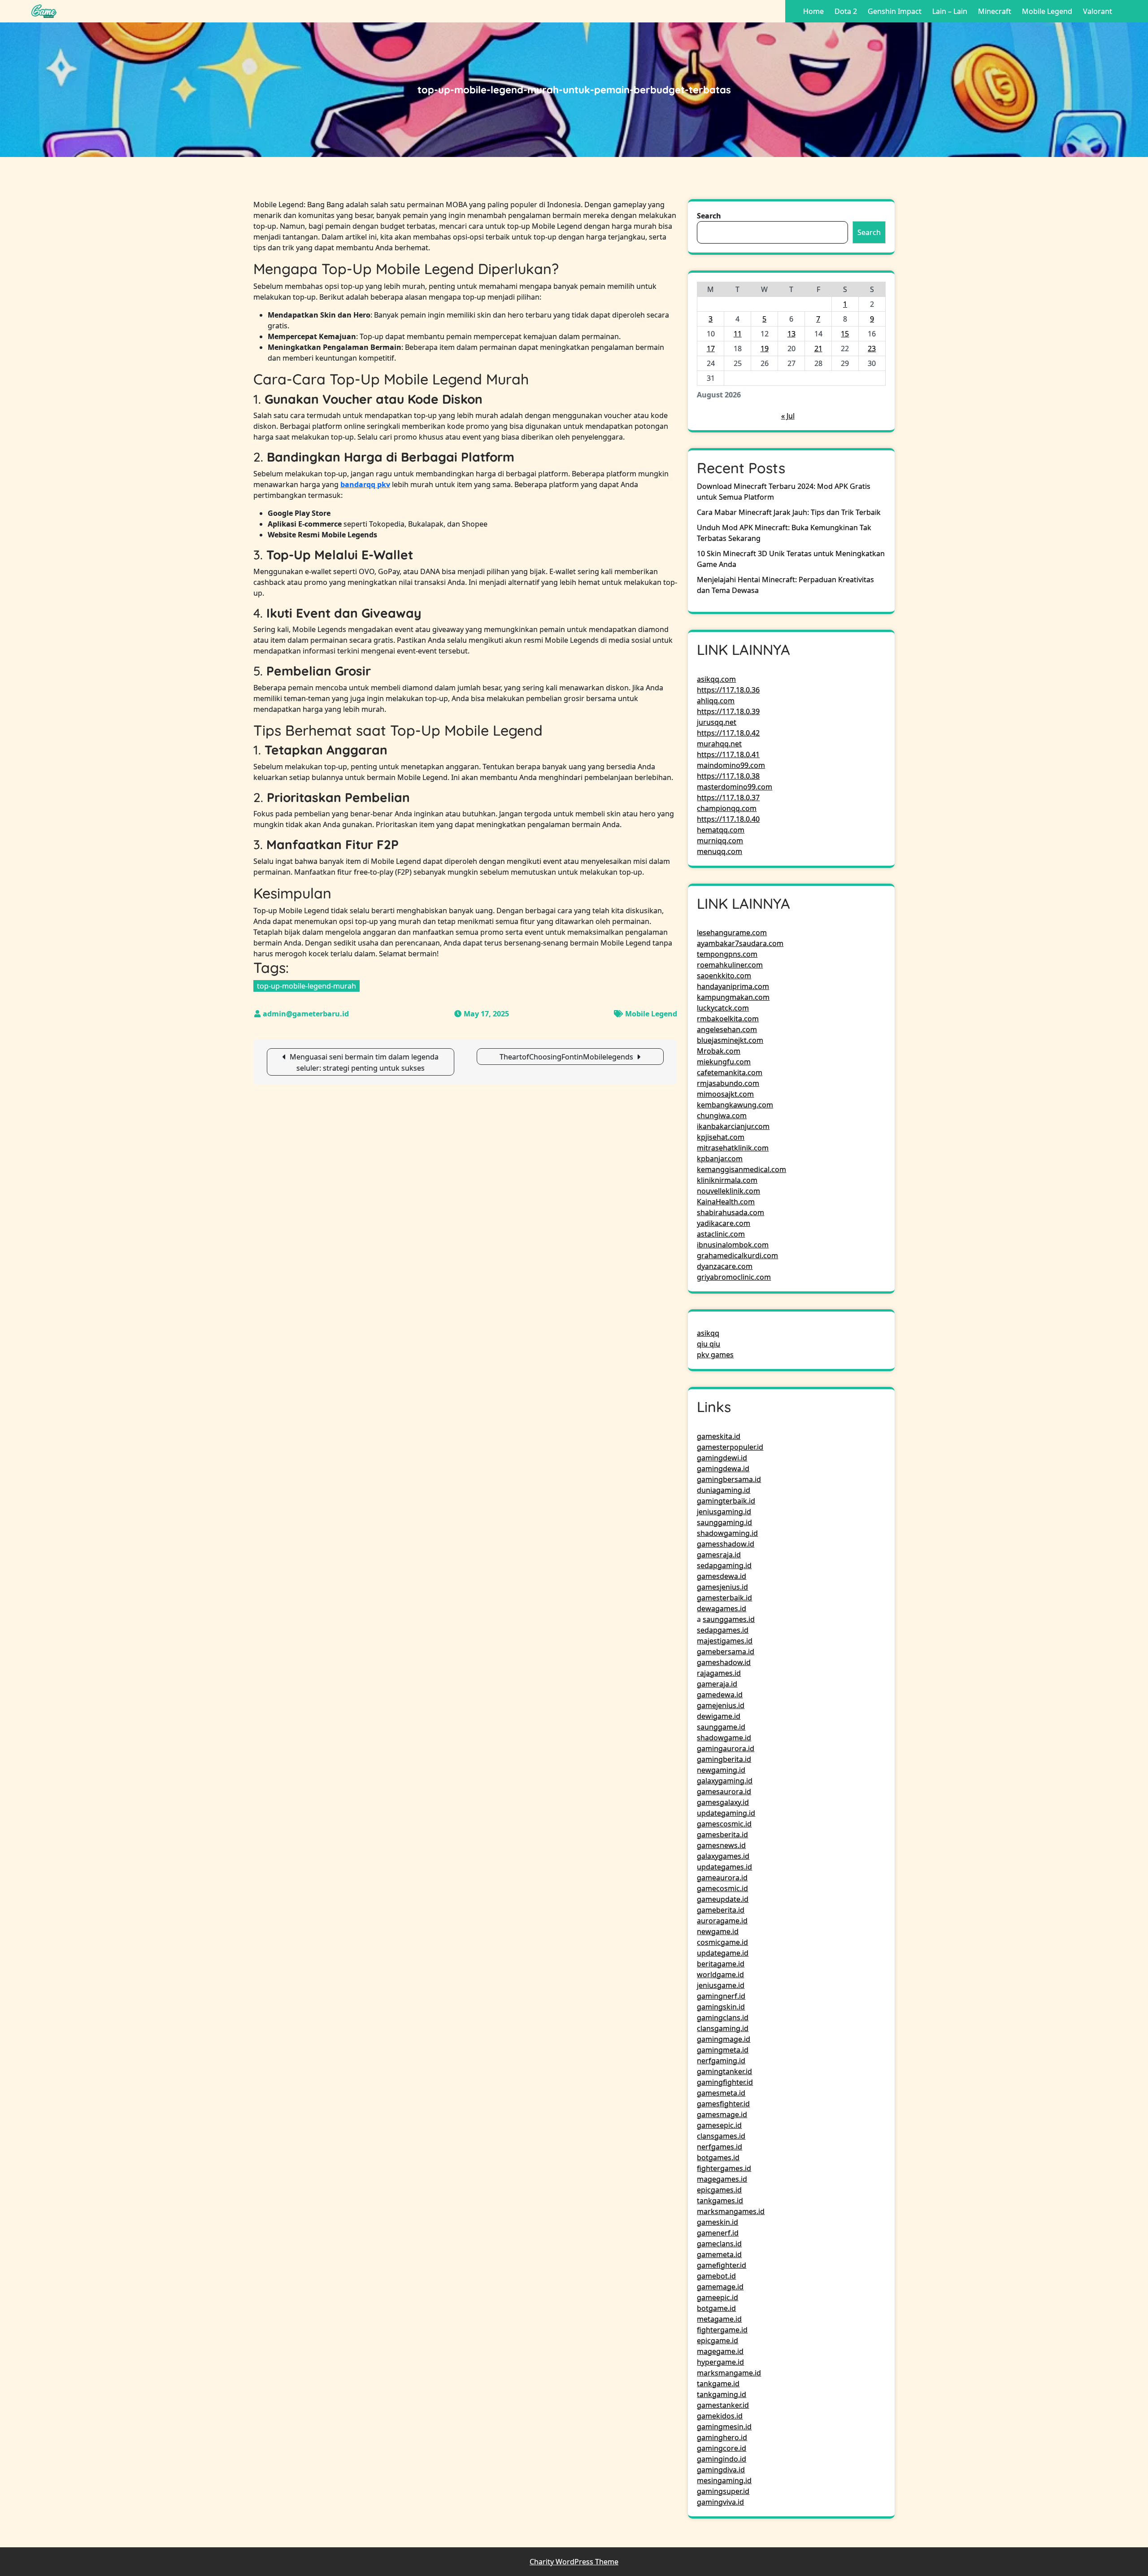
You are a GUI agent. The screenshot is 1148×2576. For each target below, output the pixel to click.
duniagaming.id (724, 1490)
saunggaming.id (724, 1522)
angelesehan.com (727, 1029)
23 (872, 349)
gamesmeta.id (721, 2093)
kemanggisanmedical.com (741, 1169)
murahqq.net (719, 744)
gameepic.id (717, 2297)
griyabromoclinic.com (734, 1277)
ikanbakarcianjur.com (733, 1126)
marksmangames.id (731, 2211)
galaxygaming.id (725, 1781)
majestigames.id (725, 1641)
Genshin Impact (895, 11)
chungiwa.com (722, 1116)
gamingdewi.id (722, 1458)
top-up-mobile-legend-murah (307, 986)
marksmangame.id (729, 2373)
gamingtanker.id (724, 2071)
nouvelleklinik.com (728, 1191)
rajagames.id (719, 1673)
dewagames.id (722, 1608)
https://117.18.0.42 (728, 733)
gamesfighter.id (723, 2104)
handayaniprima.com (733, 986)
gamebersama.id (726, 1652)
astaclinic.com (721, 1234)
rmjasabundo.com (728, 1083)
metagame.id (719, 2319)
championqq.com (727, 808)
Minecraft (995, 11)
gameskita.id (719, 1436)
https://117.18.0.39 (728, 711)
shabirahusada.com (731, 1212)
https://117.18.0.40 (728, 819)
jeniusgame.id (721, 1985)
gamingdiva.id (721, 2470)
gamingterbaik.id (726, 1501)
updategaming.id (726, 1813)
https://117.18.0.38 (728, 776)
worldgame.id (720, 1974)
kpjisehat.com (721, 1137)
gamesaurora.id (724, 1791)
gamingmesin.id (724, 2427)
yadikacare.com (724, 1223)
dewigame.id (719, 1716)
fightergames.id (724, 2168)
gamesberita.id (722, 1835)
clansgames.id (721, 2136)
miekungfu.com (724, 1062)
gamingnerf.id (721, 1996)
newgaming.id (721, 1770)
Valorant (1098, 11)
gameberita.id (721, 1910)
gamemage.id (720, 2287)
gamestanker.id (723, 2405)
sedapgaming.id (724, 1565)
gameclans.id (719, 2244)
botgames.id (718, 2158)
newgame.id (718, 1931)
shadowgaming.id (727, 1533)
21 (818, 349)
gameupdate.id (723, 1899)
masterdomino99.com (735, 787)
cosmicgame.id (722, 1942)
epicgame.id (717, 2341)
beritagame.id (721, 1964)
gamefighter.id (722, 2265)
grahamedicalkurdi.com (737, 1255)
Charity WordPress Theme (574, 2562)
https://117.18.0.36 (728, 690)
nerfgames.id (720, 2147)
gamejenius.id (721, 1705)
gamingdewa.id (723, 1469)
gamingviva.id (720, 2502)
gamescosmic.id (724, 1824)
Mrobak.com (719, 1051)
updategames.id (724, 1867)
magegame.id (720, 2351)
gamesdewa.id (722, 1576)
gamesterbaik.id (724, 1598)
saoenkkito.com (724, 976)
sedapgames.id (723, 1630)
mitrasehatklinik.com (733, 1148)
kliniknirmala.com (727, 1180)
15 (845, 334)
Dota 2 (846, 11)
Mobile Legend (1047, 11)
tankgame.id (718, 2384)
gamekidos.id (720, 2416)
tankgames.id (720, 2201)
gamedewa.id (720, 1695)
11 (738, 334)
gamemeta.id (719, 2254)
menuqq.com (720, 851)
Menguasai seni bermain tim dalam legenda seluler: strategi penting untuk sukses (364, 1062)
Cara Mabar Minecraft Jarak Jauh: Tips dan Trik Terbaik (789, 512)
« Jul (788, 416)
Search (709, 216)
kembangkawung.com (735, 1105)
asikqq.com (716, 679)
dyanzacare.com (725, 1266)
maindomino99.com (731, 765)
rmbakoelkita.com (728, 1019)
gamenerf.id (718, 2233)
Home (813, 11)
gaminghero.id (722, 2437)
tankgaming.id (722, 2394)
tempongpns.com (727, 954)
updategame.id (723, 1953)
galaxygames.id (723, 1856)
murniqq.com (720, 841)
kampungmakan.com (733, 997)
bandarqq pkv (365, 484)
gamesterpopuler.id (730, 1447)
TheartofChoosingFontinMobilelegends (566, 1057)
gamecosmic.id (722, 1888)
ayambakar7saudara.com (740, 943)
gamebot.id (716, 2276)
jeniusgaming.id (724, 1512)
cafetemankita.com (730, 1072)
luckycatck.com (723, 1008)
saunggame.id (721, 1727)
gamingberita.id (724, 1759)
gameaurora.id (722, 1878)
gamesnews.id (721, 1845)
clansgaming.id (723, 2028)
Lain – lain (950, 11)
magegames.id (722, 2179)
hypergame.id (720, 2362)
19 (765, 349)
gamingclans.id (723, 2018)
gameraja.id (717, 1684)
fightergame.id (722, 2330)
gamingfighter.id (725, 2082)
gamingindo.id (722, 2459)
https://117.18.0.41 (728, 754)
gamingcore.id (722, 2448)
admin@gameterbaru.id (306, 1014)
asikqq (708, 1333)
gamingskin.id (721, 2007)
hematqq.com (721, 830)
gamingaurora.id (726, 1748)
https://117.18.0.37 (728, 798)
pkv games (715, 1355)
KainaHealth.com (726, 1202)
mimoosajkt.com (725, 1094)
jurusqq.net (717, 722)
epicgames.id (719, 2190)
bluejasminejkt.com (730, 1040)
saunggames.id (729, 1619)
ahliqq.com (716, 701)
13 (791, 334)
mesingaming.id (724, 2480)
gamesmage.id (722, 2114)
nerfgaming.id (721, 2061)
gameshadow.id (724, 1662)
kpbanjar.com (720, 1159)
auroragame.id (722, 1921)
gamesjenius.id (722, 1587)
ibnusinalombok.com (733, 1245)
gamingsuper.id (723, 2491)
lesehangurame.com (732, 933)
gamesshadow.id (726, 1544)
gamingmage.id (724, 2039)
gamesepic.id (719, 2125)
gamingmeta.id (723, 2050)
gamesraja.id (719, 1555)
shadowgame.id (724, 1738)
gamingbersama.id (729, 1479)
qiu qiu (709, 1344)
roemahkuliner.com (730, 965)
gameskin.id (717, 2222)
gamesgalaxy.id (723, 1802)
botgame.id (716, 2308)
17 (711, 349)
